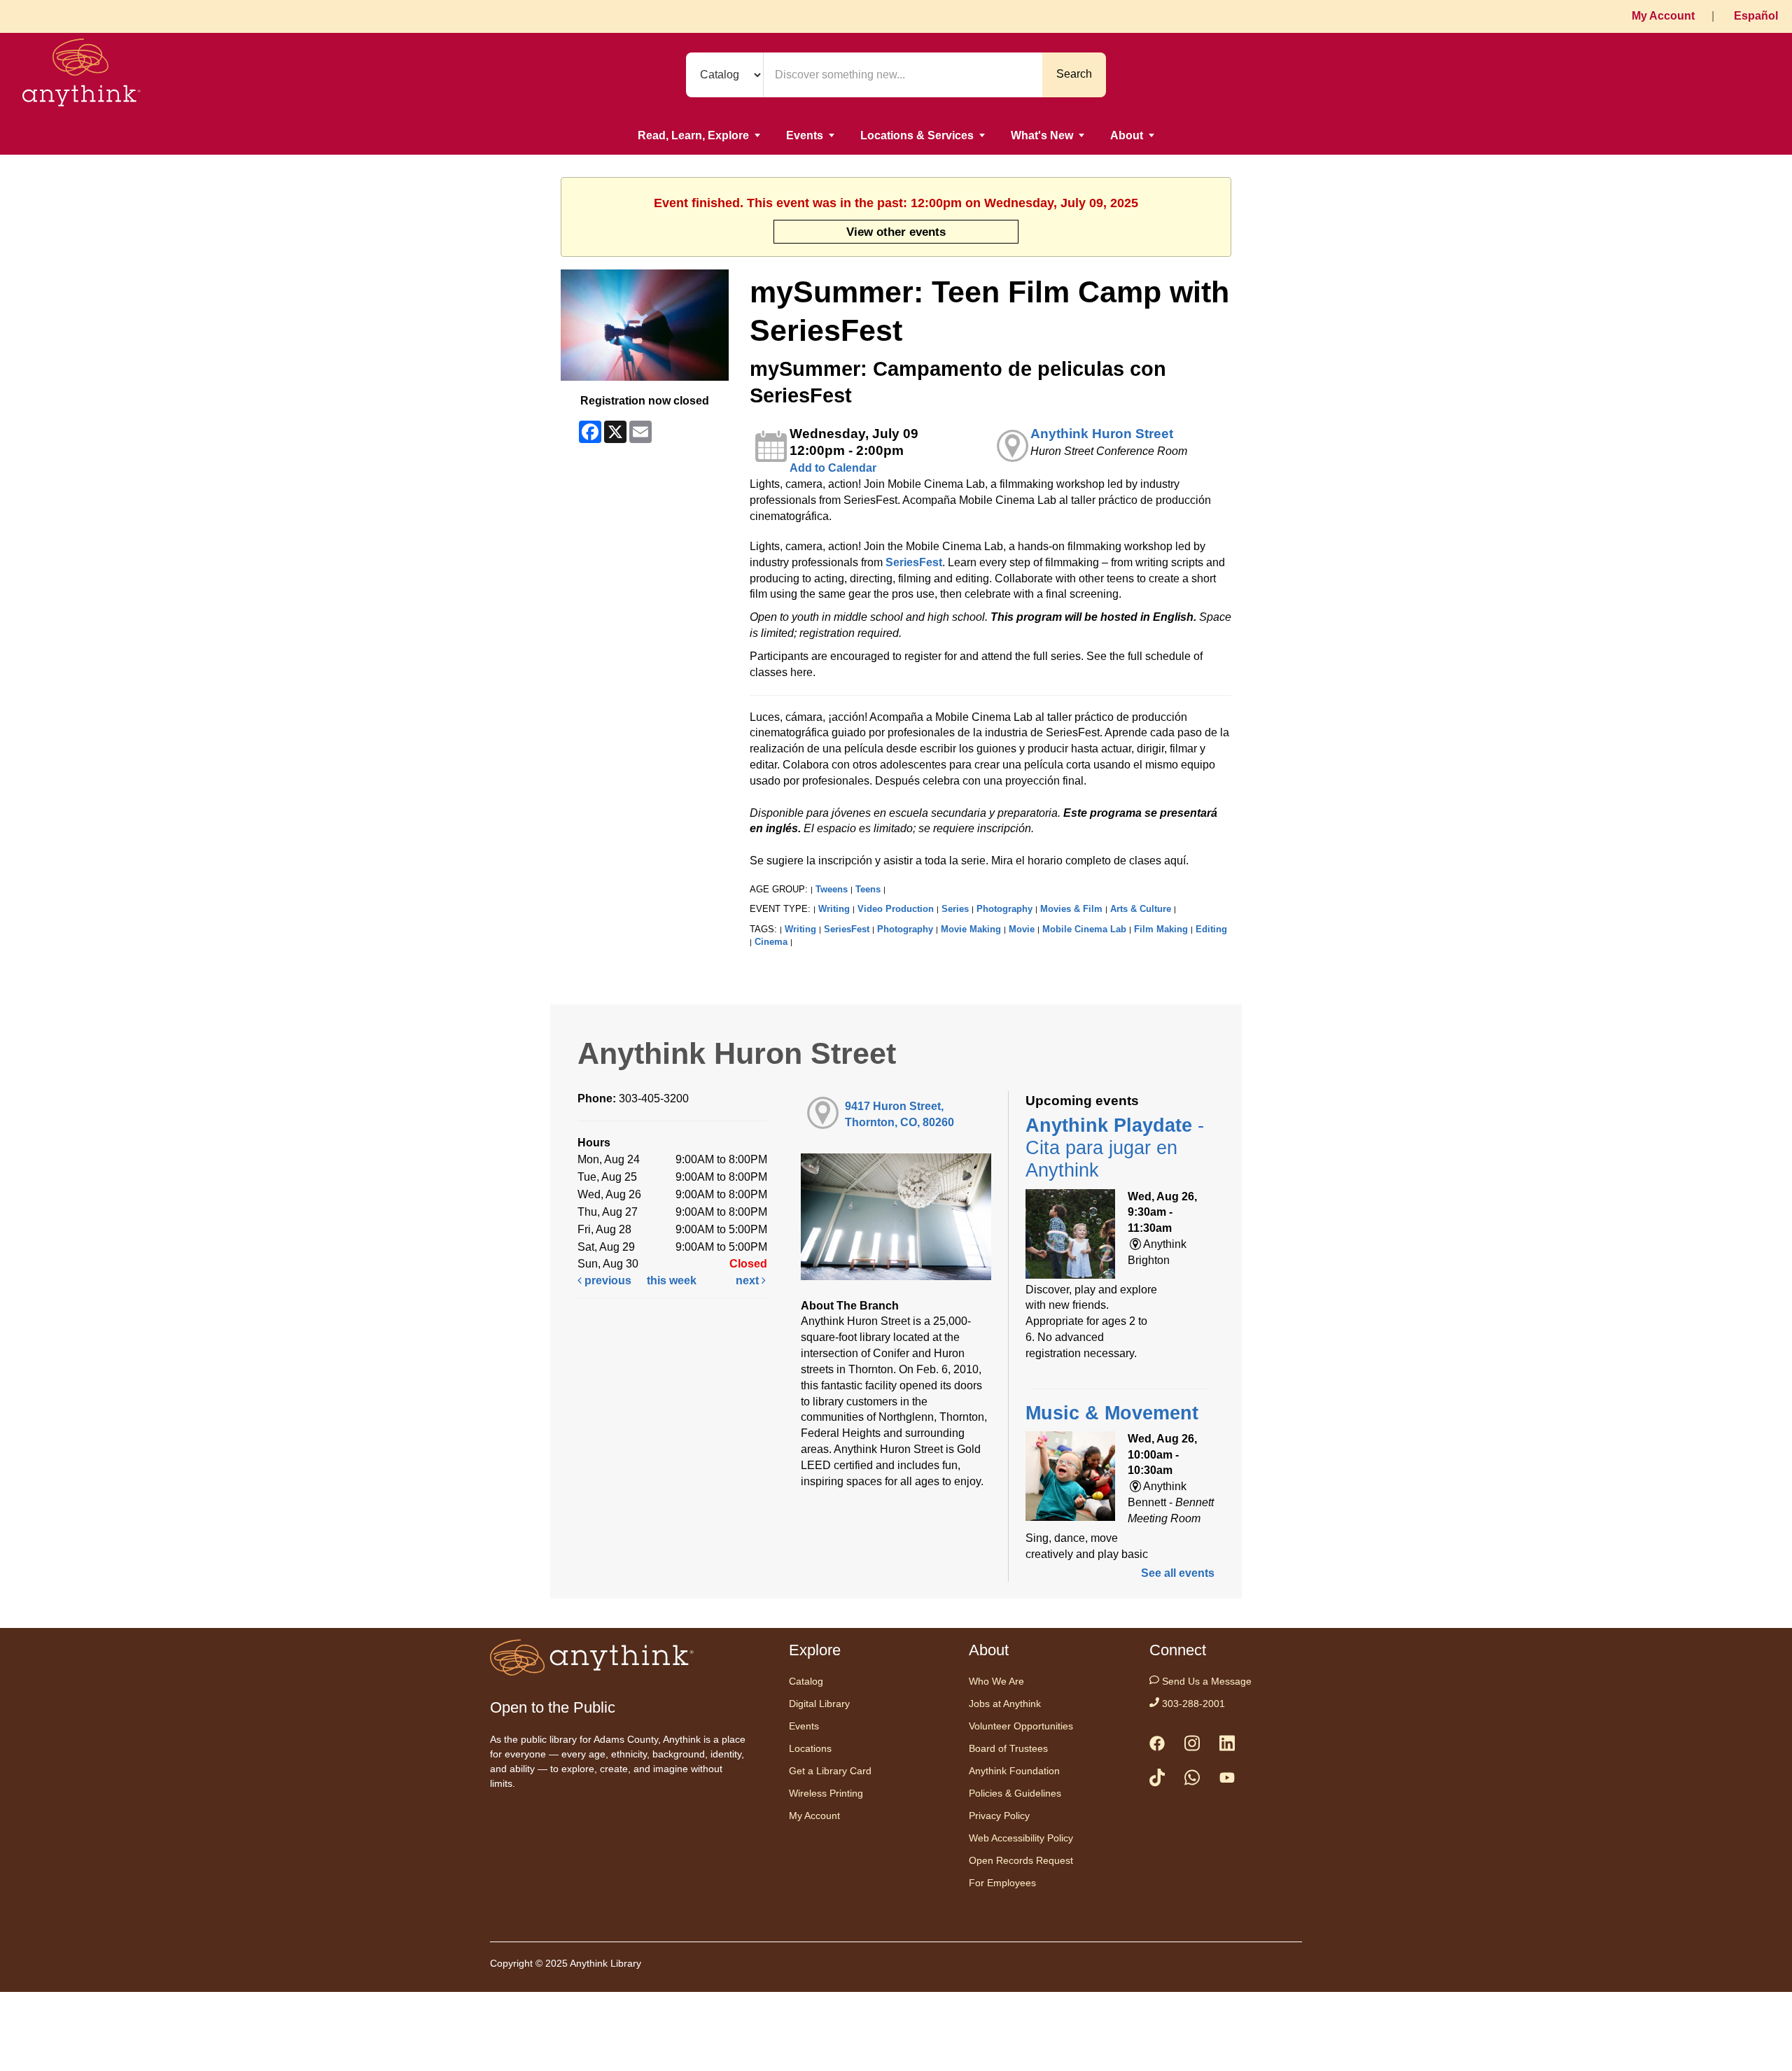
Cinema (771, 942)
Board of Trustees (1008, 1748)
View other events (896, 232)
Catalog (806, 1681)
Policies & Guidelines (1015, 1793)
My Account (1663, 16)
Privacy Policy (999, 1816)
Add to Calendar (833, 468)
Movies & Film (1071, 909)
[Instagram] (1192, 1746)
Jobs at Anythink (1005, 1704)
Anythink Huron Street (1102, 434)
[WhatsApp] (1192, 1780)
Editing (1211, 929)
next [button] (749, 1280)
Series (955, 909)
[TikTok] (1157, 1780)
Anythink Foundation (1014, 1771)
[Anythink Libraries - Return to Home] (82, 75)
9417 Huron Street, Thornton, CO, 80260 (899, 1114)
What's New (1042, 135)
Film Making (1161, 929)
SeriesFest (914, 562)
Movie (1022, 929)
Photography (1004, 909)
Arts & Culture (1141, 909)
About (1127, 135)
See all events (1178, 1573)
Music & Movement (1112, 1413)
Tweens (832, 889)
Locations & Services (917, 135)
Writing (834, 909)
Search (1074, 74)
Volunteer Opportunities (1021, 1726)
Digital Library (819, 1704)
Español (1756, 16)
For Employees (1002, 1883)
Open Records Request (1021, 1860)
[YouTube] (1227, 1781)
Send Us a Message (1205, 1681)
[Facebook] (1157, 1746)
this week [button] (672, 1280)
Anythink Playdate (1115, 1148)
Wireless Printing (826, 1793)
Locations (810, 1748)
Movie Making (971, 929)
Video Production (896, 909)
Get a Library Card (830, 1771)
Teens (868, 889)
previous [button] (607, 1280)
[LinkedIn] (1227, 1746)
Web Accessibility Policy (1021, 1838)
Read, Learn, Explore (693, 135)
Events (805, 135)
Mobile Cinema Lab (1084, 929)
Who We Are (996, 1681)
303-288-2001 (1192, 1704)
